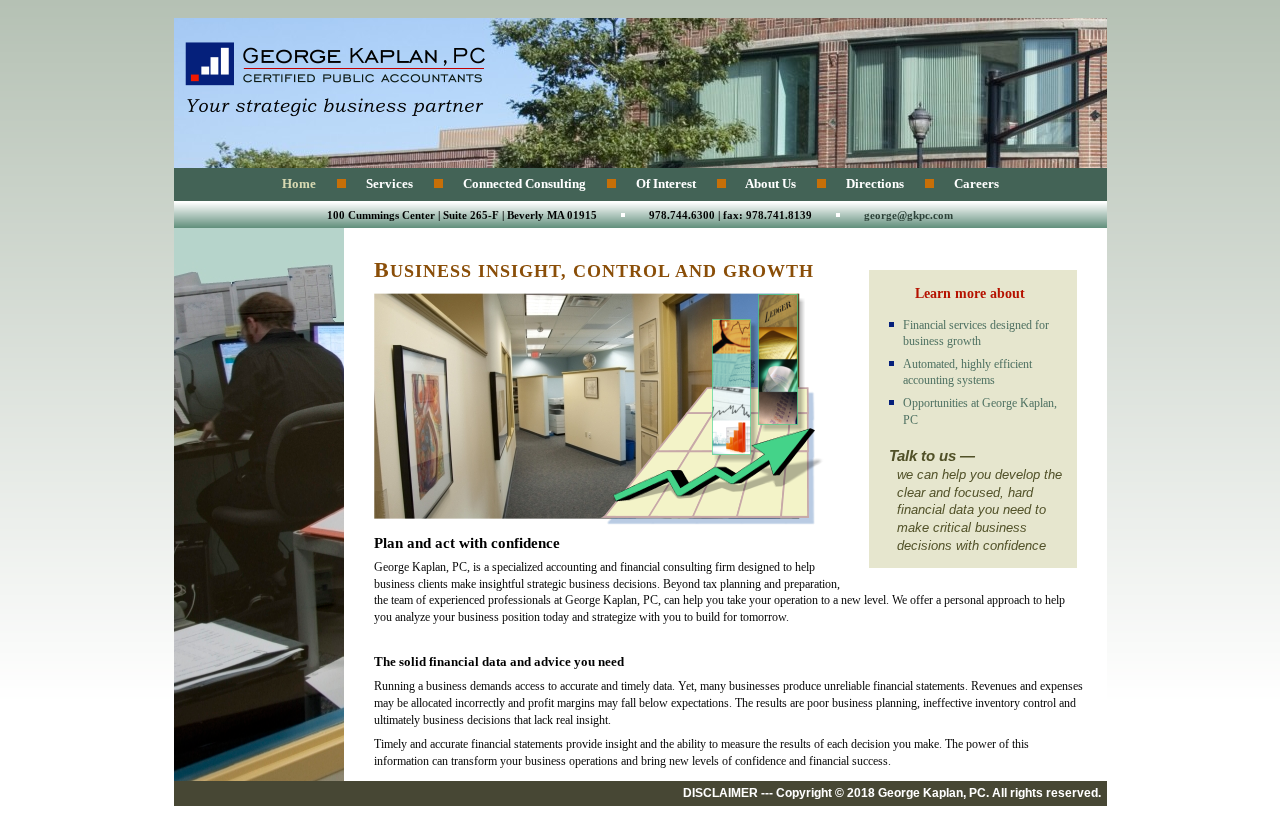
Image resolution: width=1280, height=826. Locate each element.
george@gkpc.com (908, 215)
